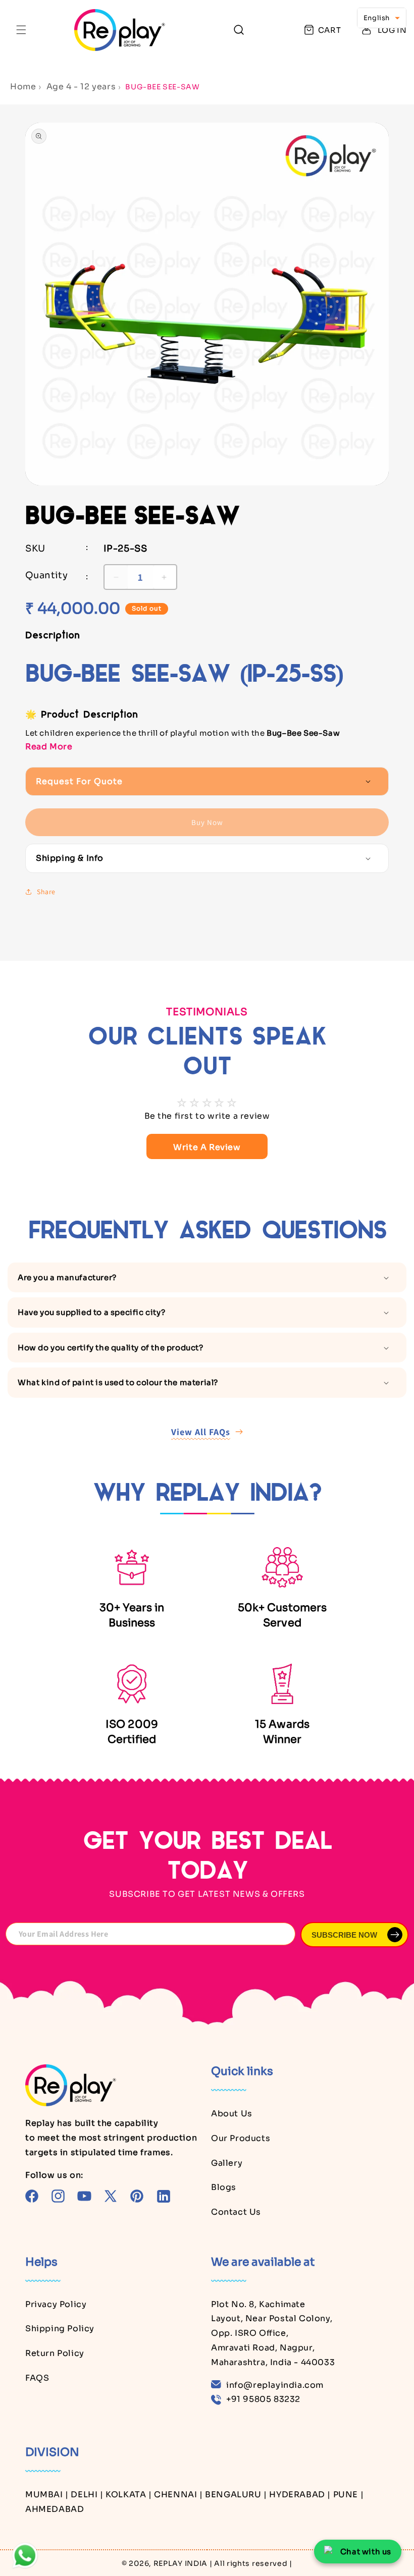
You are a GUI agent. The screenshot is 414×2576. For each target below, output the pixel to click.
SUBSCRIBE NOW (344, 1935)
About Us (232, 2114)
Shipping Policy (60, 2328)
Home (23, 87)
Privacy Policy (56, 2304)
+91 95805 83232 (263, 2399)
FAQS (37, 2378)
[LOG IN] (367, 30)
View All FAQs (201, 1432)
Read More (49, 747)
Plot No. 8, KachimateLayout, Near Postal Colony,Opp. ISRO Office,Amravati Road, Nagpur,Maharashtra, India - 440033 (273, 2333)
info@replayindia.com (275, 2385)
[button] (21, 30)
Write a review (207, 1147)
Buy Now (207, 822)
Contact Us (236, 2212)
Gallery (227, 2163)
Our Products (241, 2138)
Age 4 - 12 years (81, 87)
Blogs (224, 2187)
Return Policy (55, 2353)
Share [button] (46, 892)
